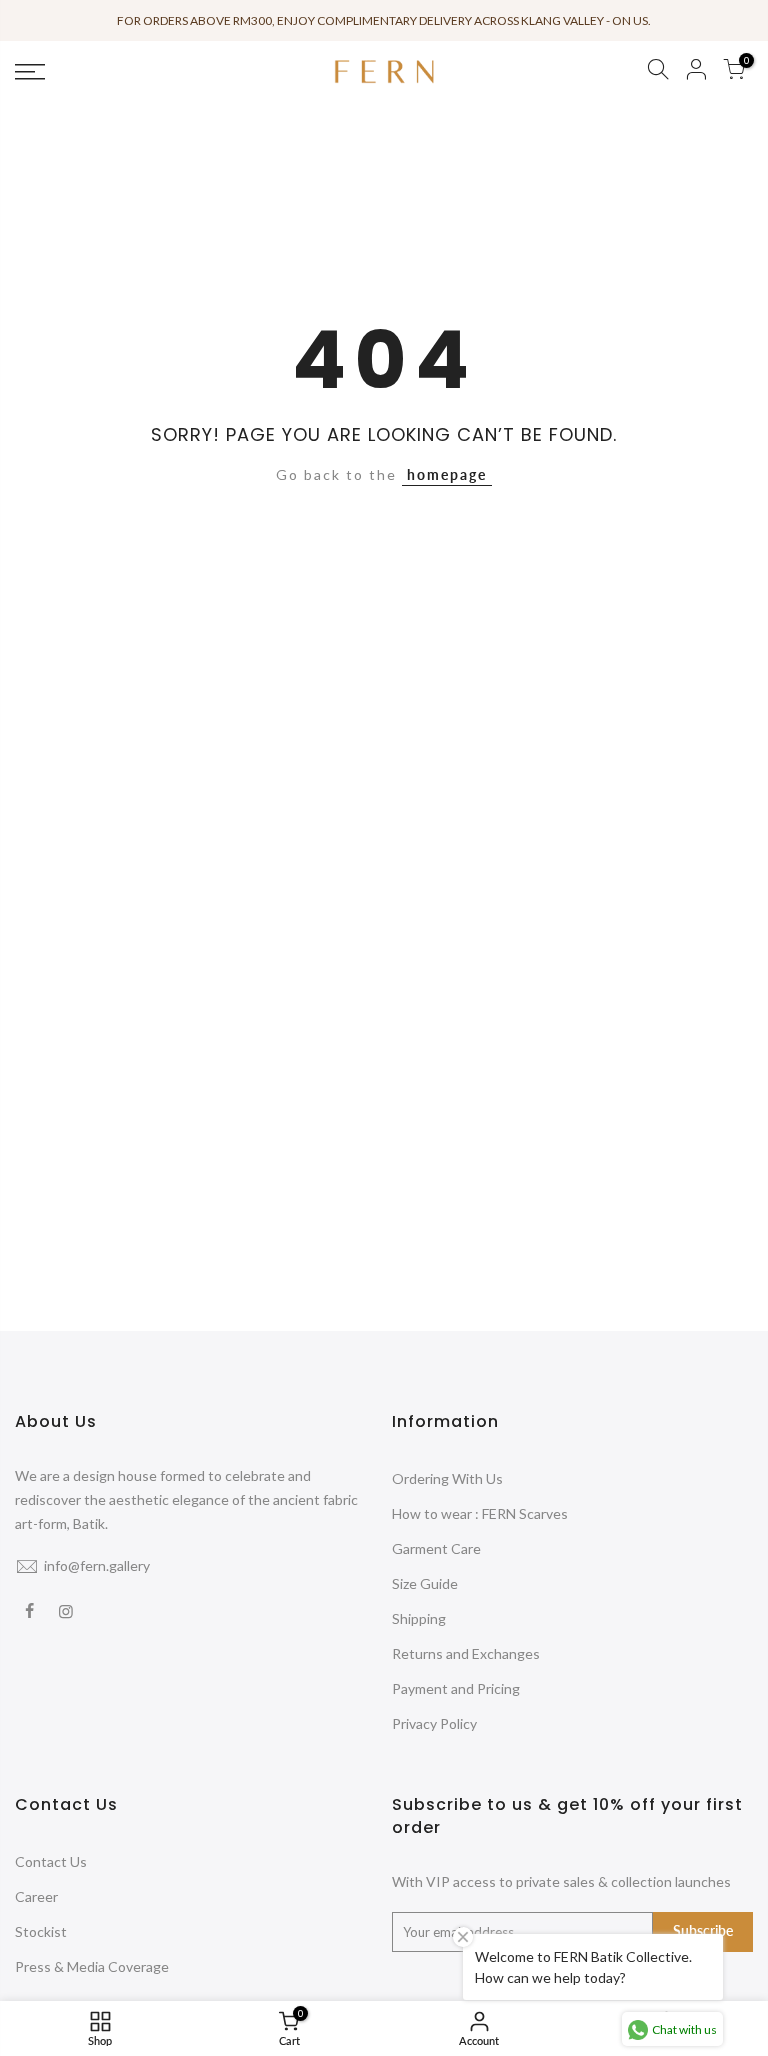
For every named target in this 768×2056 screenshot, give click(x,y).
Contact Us (51, 1861)
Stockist (41, 1931)
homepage (447, 474)
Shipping (419, 1618)
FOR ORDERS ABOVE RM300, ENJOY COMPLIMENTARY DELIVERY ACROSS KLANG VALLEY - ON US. (384, 20)
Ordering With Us (447, 1478)
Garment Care (436, 1548)
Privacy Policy (434, 1723)
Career (36, 1896)
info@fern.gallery (97, 1565)
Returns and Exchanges (466, 1653)
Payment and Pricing (456, 1688)
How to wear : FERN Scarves (480, 1513)
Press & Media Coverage (92, 1966)
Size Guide (425, 1583)
